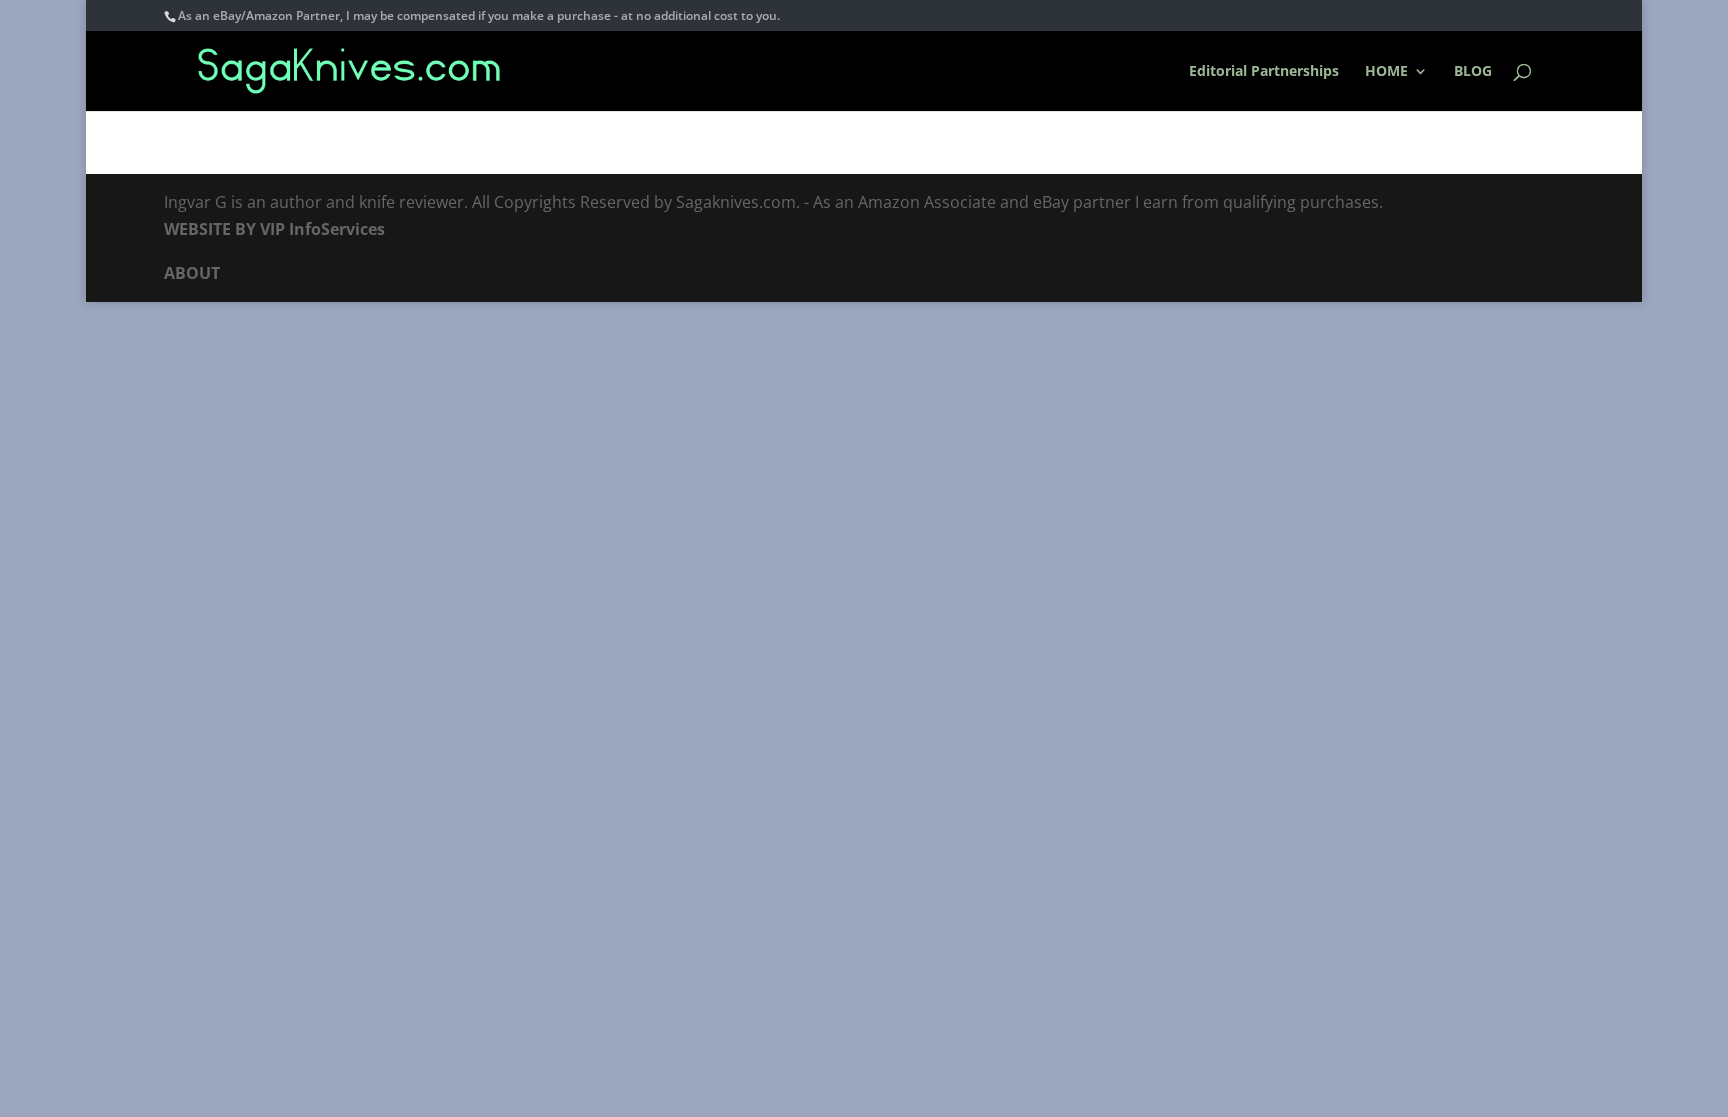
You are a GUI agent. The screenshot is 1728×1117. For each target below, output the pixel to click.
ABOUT (192, 273)
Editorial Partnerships (1264, 72)
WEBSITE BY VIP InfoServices (274, 229)
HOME (1386, 72)
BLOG (1473, 72)
